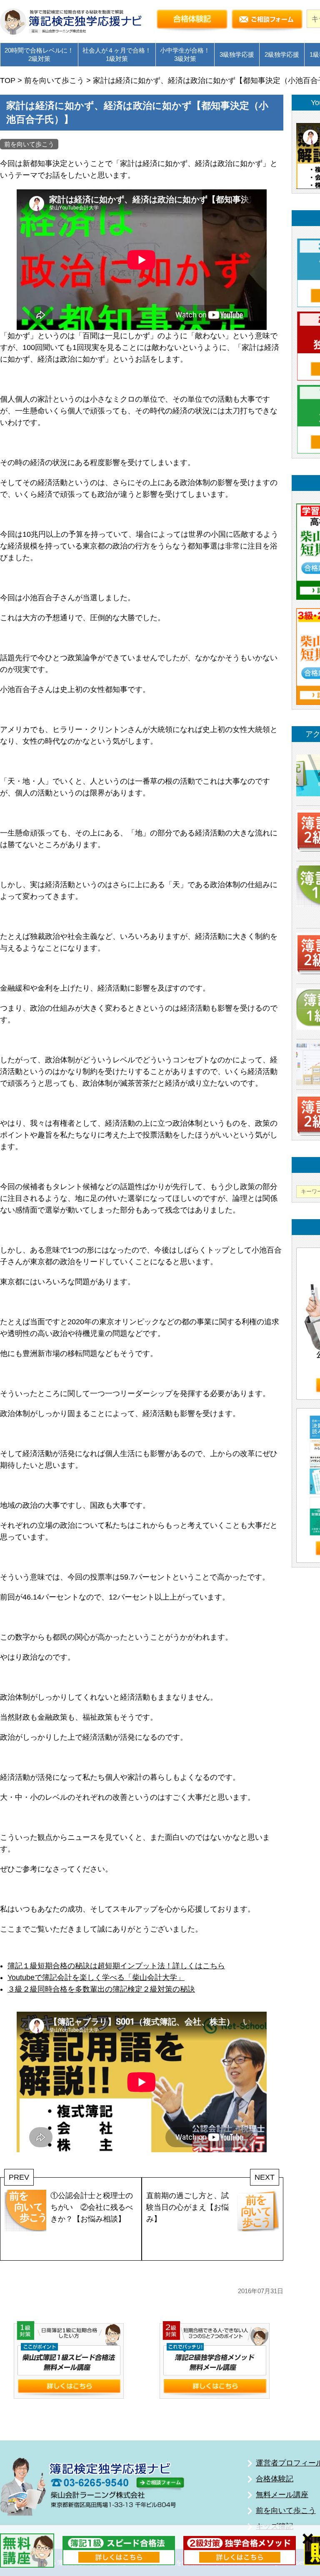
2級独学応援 (282, 54)
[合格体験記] (192, 21)
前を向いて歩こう (29, 144)
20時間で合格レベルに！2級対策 (39, 54)
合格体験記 (275, 2479)
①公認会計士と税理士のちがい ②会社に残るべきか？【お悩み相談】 (92, 2207)
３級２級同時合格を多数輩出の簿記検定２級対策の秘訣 (101, 1989)
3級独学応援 (237, 54)
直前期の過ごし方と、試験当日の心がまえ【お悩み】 (187, 2207)
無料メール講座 (282, 2495)
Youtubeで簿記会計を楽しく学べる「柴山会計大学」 (96, 1977)
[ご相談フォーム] (267, 21)
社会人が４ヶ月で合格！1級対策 (117, 54)
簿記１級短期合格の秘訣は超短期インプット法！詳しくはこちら (116, 1966)
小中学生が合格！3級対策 (185, 54)
